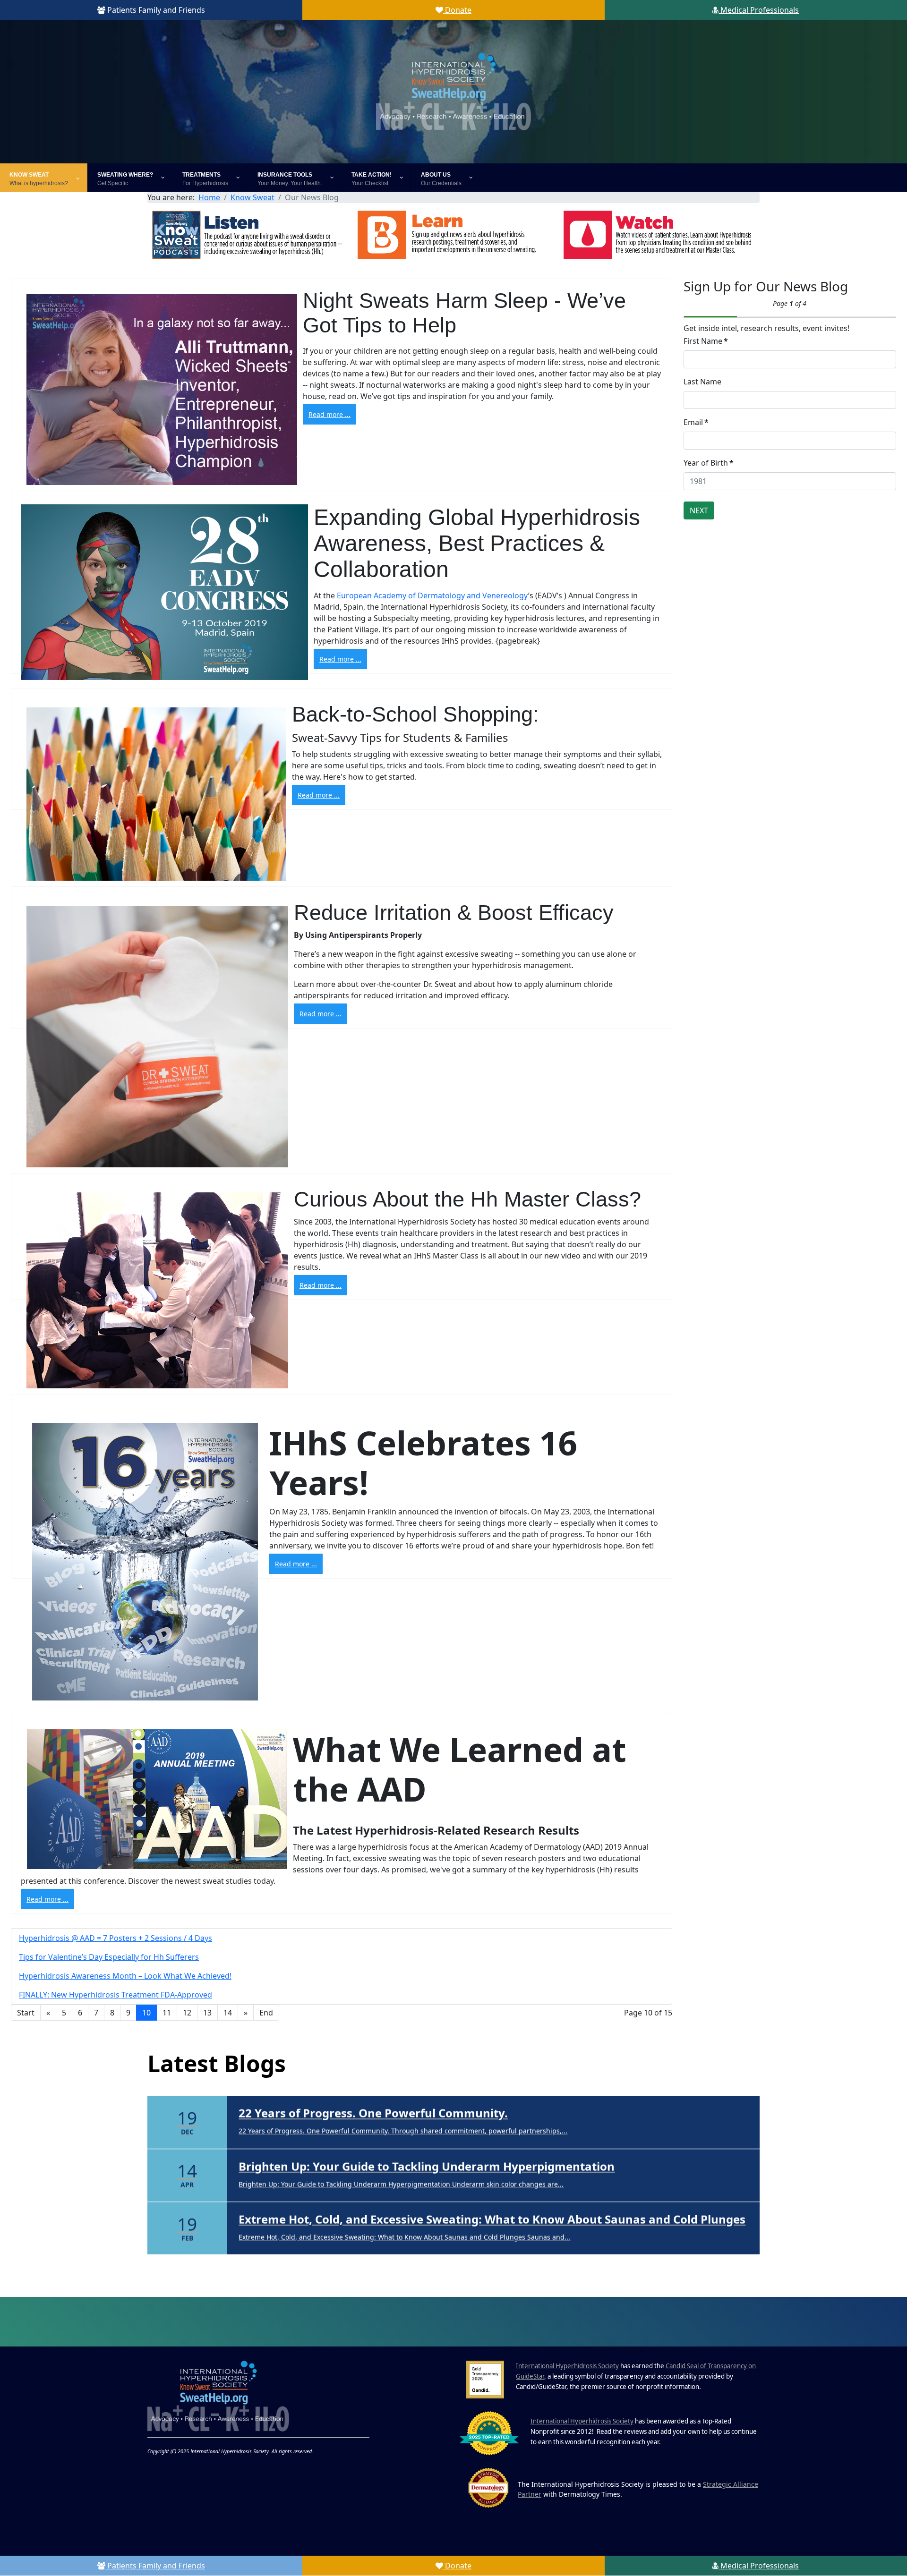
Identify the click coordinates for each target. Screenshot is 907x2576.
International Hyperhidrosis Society (567, 2366)
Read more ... (329, 414)
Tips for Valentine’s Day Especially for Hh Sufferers (109, 1957)
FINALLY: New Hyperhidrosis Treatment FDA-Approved (116, 1995)
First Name (706, 341)
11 (167, 2013)
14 (228, 2013)
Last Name (702, 382)
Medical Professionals (759, 10)
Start (26, 2013)
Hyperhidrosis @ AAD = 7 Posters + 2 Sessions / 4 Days (116, 1938)
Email (696, 422)
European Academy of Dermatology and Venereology (432, 595)
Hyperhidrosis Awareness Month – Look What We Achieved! (125, 1976)
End (266, 2013)
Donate (457, 10)
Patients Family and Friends (155, 10)
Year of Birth (709, 463)
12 (187, 2013)
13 (207, 2013)
